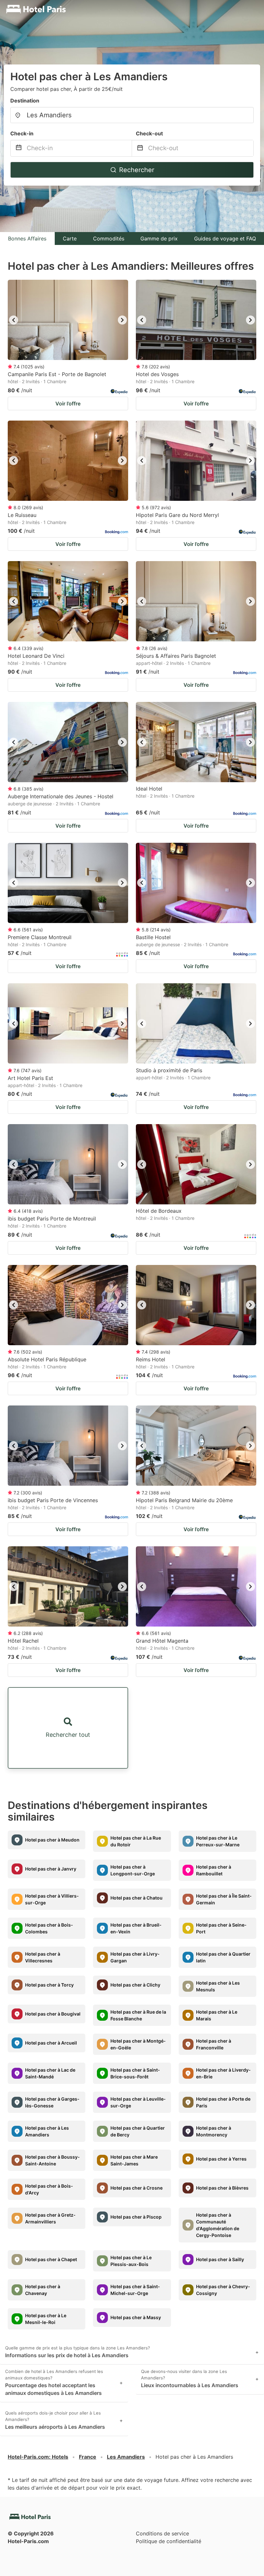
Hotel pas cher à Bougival (53, 2014)
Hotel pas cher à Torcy (49, 1985)
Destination (25, 101)
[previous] (14, 320)
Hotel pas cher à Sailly (220, 2259)
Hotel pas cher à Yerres (221, 2159)
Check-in (22, 133)
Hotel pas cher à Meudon (52, 1840)
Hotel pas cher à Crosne (137, 2188)
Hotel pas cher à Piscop (136, 2217)
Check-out (149, 133)
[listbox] (68, 320)
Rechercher (137, 170)
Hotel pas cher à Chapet (51, 2259)
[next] (122, 320)
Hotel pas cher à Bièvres (222, 2188)
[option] (68, 320)
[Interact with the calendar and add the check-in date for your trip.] (19, 148)
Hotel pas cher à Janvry (51, 1869)
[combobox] (132, 115)
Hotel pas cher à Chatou (137, 1898)
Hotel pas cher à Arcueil (51, 2043)
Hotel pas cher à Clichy (135, 1985)
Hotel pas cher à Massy (136, 2317)
